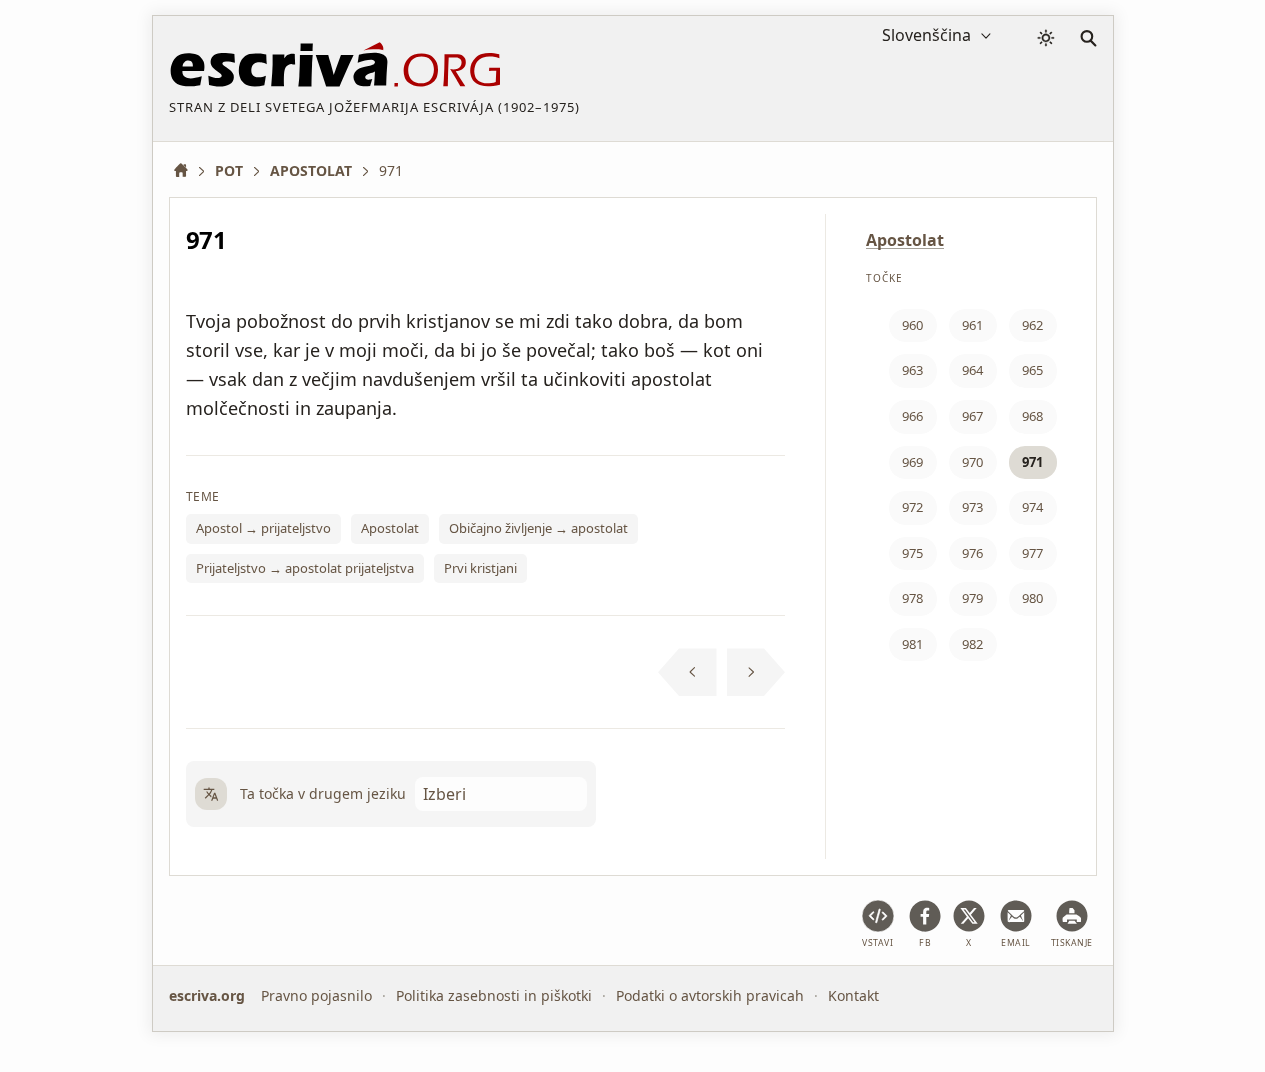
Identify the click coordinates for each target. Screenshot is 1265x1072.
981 (912, 644)
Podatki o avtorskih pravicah (710, 995)
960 (912, 325)
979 (972, 598)
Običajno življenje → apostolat (538, 528)
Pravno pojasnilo (316, 995)
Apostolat (390, 528)
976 (972, 553)
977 (1032, 553)
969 (912, 462)
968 (1032, 416)
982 (972, 644)
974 (1032, 507)
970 (972, 462)
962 (1032, 325)
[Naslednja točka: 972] (756, 672)
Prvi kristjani (480, 568)
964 (972, 370)
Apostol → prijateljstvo (263, 528)
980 (1032, 598)
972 (912, 507)
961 (972, 325)
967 (972, 416)
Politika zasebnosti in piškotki (494, 995)
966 (912, 416)
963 (912, 370)
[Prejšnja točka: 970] (687, 672)
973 (972, 507)
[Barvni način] (1046, 38)
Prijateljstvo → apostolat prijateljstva (305, 568)
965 (1032, 370)
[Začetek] (188, 170)
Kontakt (853, 995)
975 (912, 553)
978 (912, 598)
